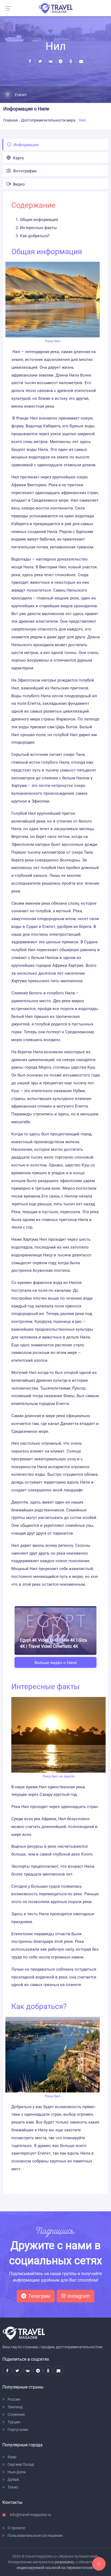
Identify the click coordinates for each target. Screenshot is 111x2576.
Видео (18, 184)
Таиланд (15, 2407)
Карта (18, 158)
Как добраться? (35, 236)
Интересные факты (38, 228)
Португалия (18, 2430)
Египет (20, 95)
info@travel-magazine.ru (30, 2515)
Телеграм (39, 2296)
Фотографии (24, 171)
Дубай (13, 2480)
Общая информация (39, 220)
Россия (13, 2399)
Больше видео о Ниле (56, 1663)
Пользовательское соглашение (35, 2535)
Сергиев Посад (20, 2464)
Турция (13, 2422)
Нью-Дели (16, 2472)
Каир (12, 2457)
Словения (16, 2414)
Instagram (79, 2296)
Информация (25, 145)
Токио (12, 2487)
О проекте (16, 2528)
